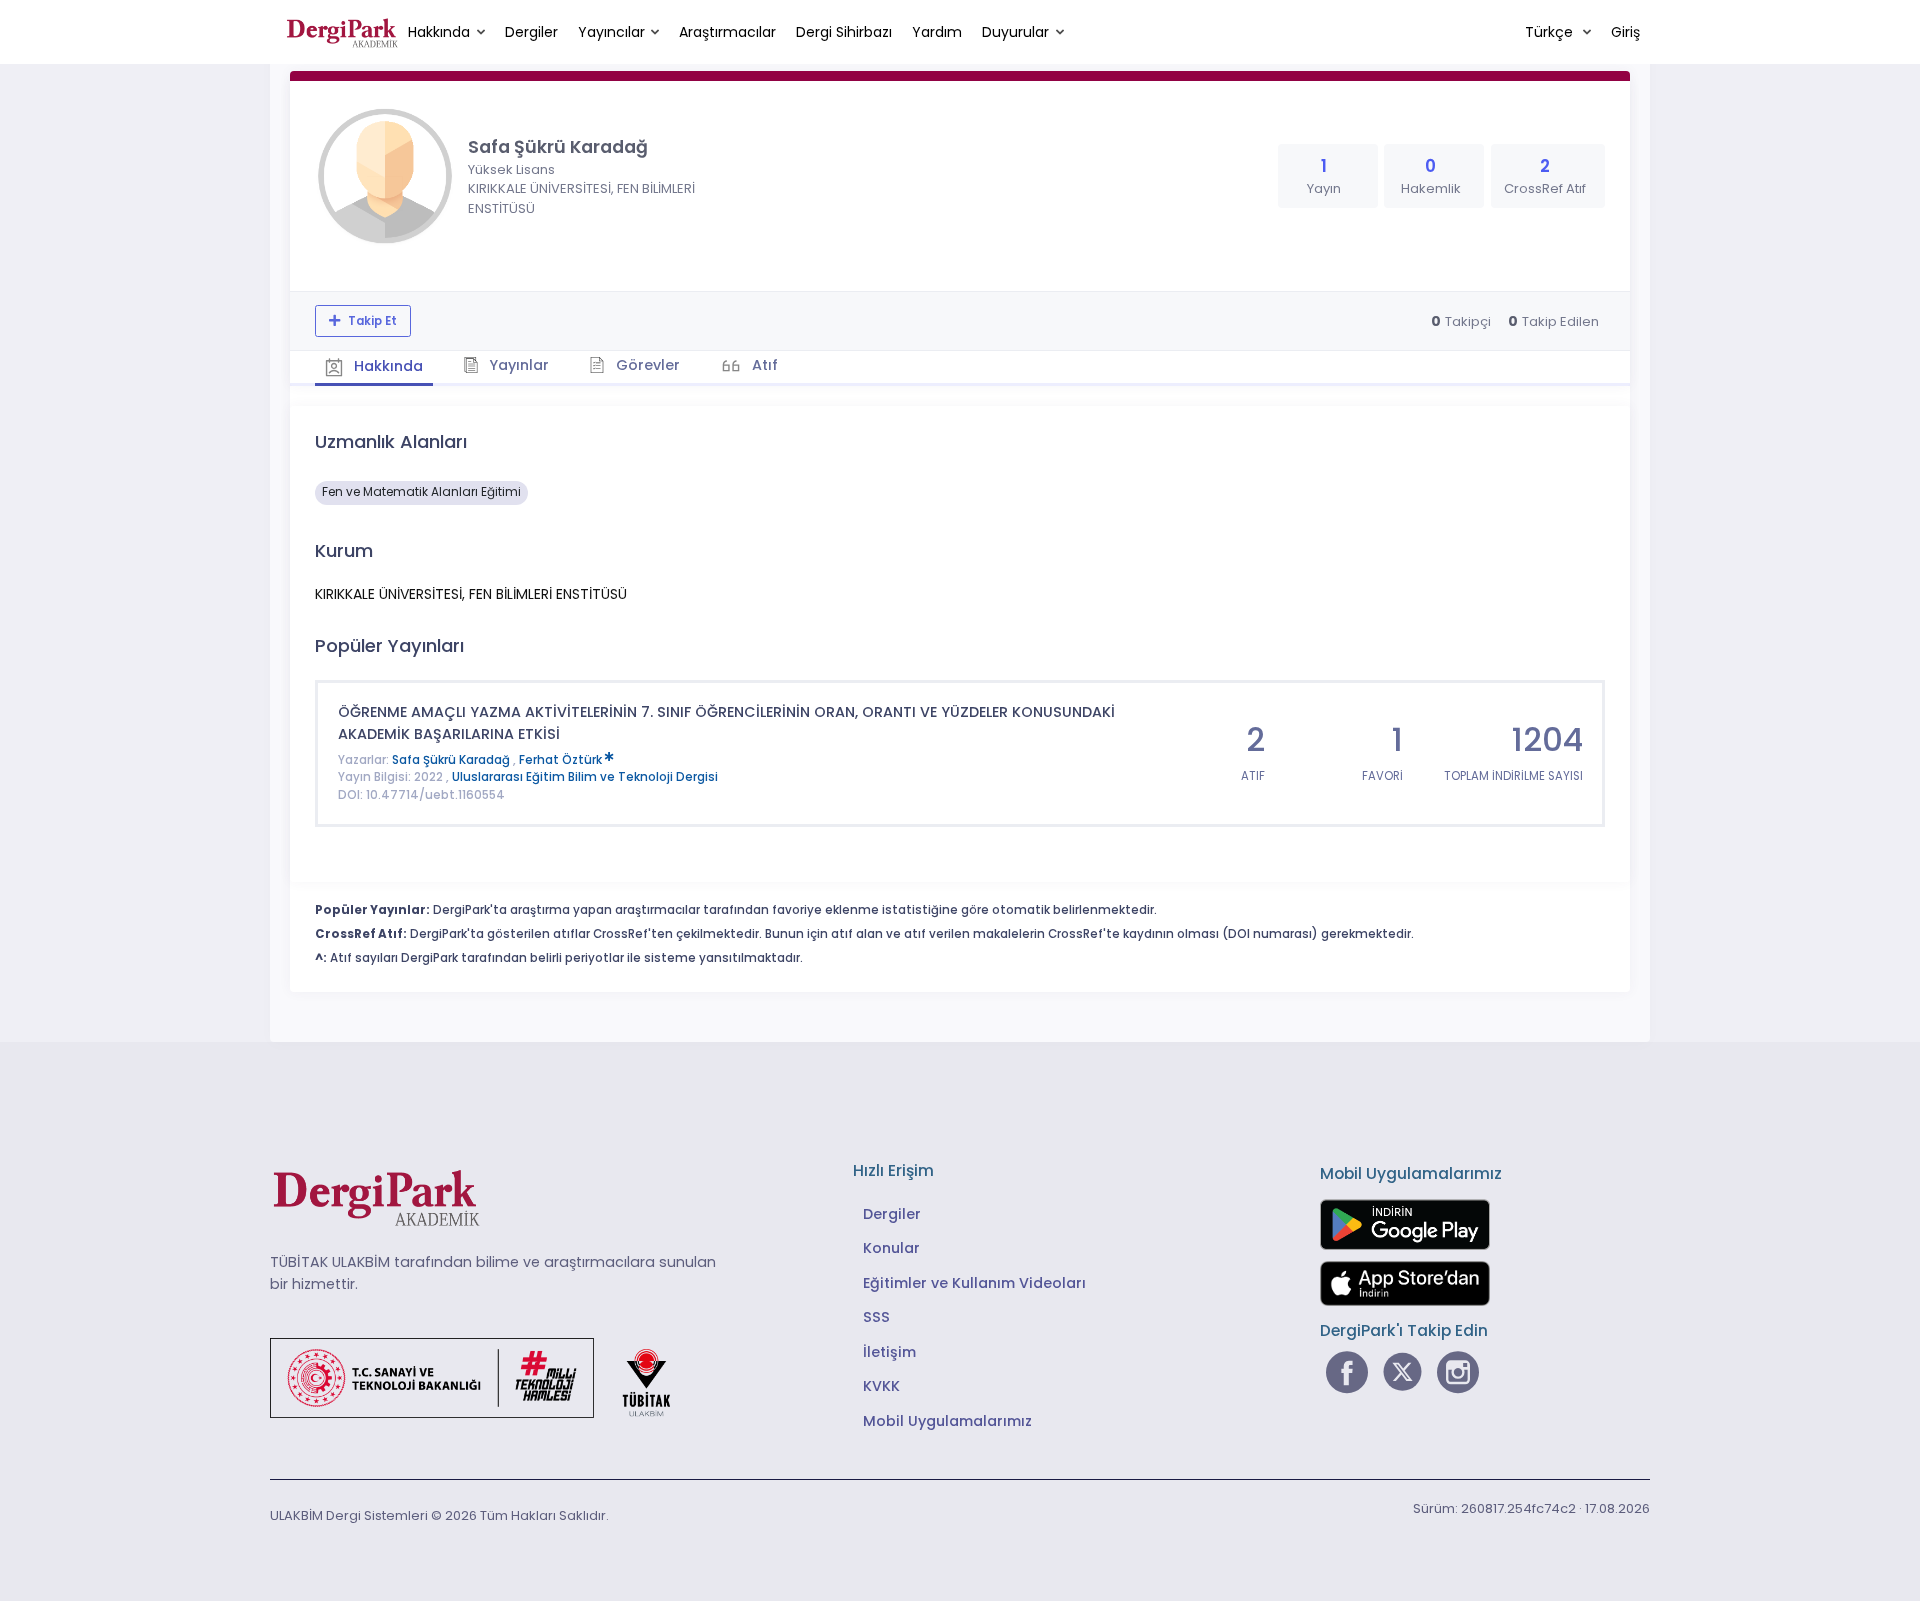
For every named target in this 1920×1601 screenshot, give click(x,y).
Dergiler (531, 32)
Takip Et (371, 321)
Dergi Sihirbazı (844, 32)
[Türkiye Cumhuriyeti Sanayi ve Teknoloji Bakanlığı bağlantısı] (483, 1377)
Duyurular (1015, 32)
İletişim (889, 1352)
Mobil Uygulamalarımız (947, 1421)
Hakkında (439, 32)
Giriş (1625, 32)
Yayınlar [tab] (517, 365)
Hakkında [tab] (386, 366)
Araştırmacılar (727, 32)
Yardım (937, 32)
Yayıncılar (611, 32)
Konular (891, 1248)
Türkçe (1551, 32)
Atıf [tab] (763, 365)
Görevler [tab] (646, 365)
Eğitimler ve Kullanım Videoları (974, 1283)
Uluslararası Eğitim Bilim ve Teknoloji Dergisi (585, 777)
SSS (876, 1317)
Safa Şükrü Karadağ (452, 760)
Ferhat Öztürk (562, 760)
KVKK (881, 1386)
